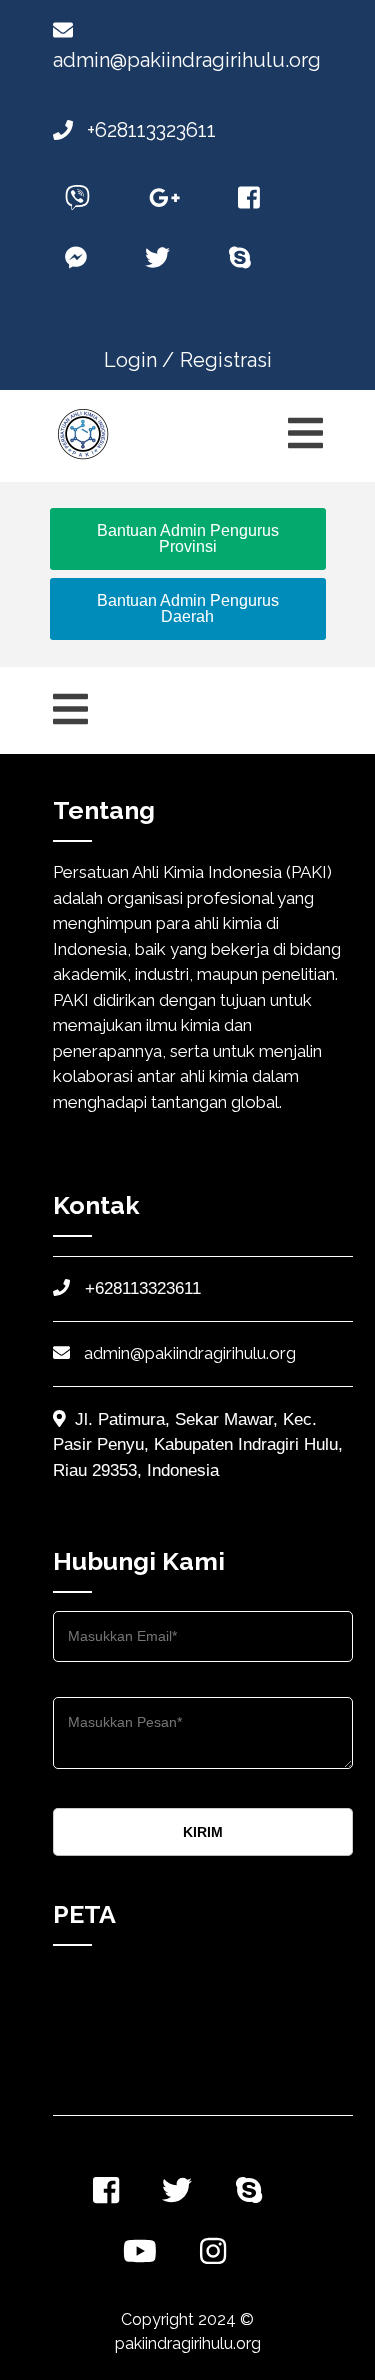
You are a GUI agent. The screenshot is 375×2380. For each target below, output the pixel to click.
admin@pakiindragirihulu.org (188, 1353)
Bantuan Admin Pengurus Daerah (188, 608)
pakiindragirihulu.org (188, 2343)
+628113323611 (149, 130)
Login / (139, 360)
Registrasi (226, 360)
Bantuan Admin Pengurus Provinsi (188, 538)
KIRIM (203, 1832)
